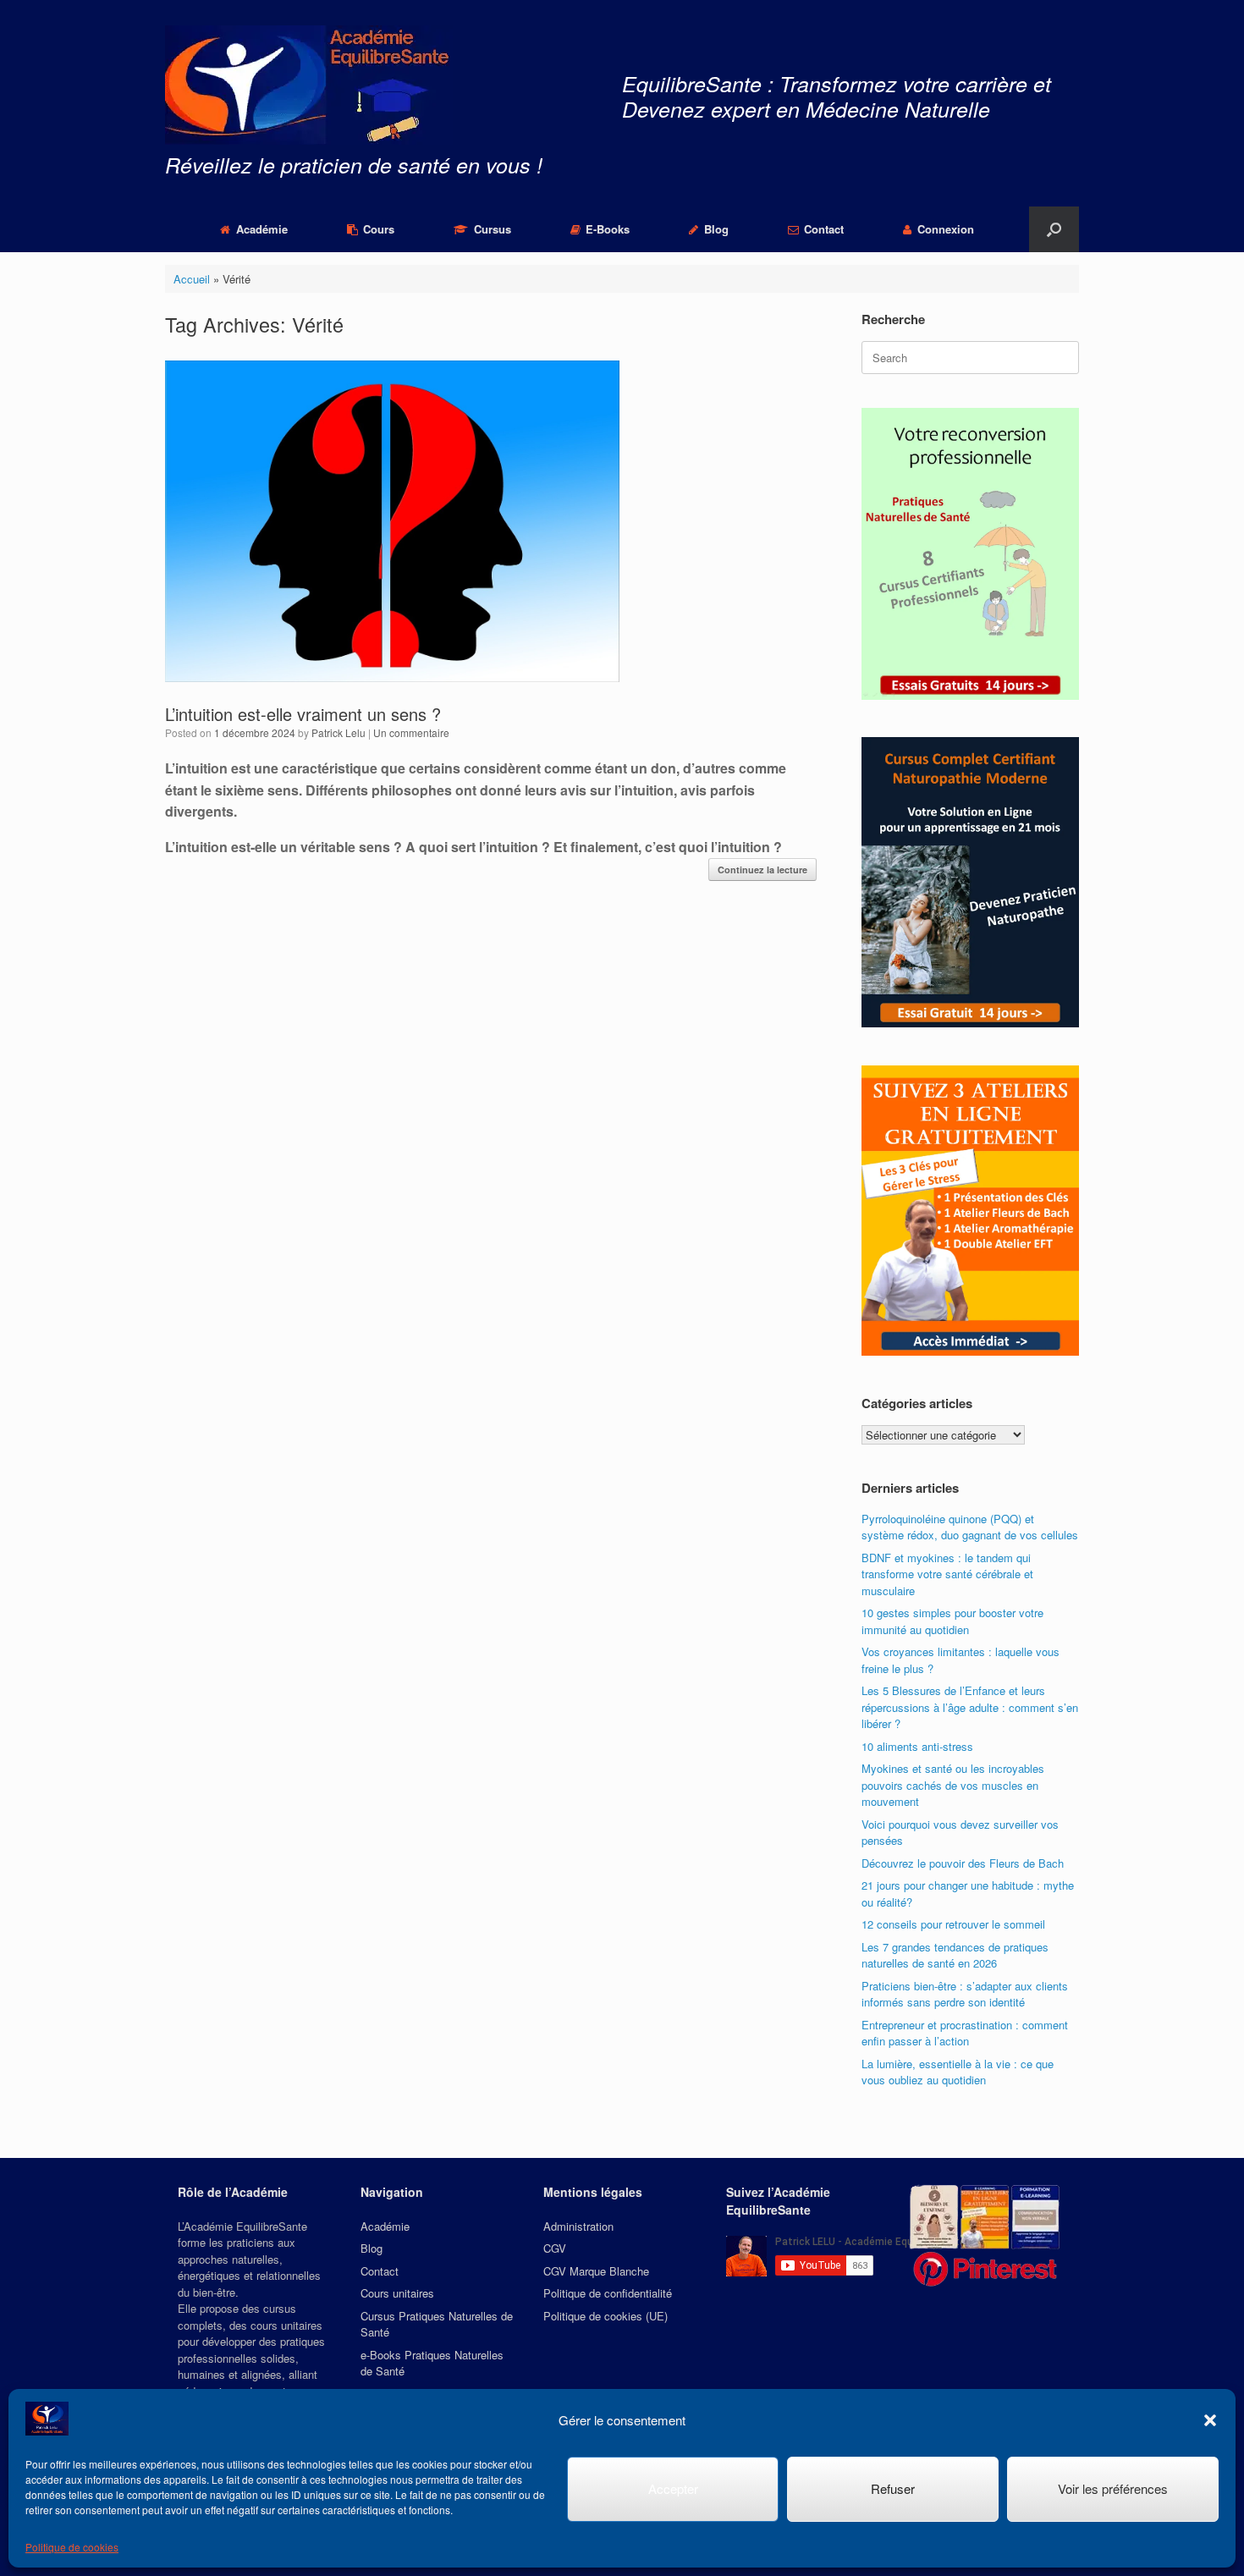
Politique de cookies (72, 2547)
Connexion (946, 229)
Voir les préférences (1113, 2488)
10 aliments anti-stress (917, 1746)
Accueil (192, 279)
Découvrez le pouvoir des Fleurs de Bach (963, 1863)
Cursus (493, 229)
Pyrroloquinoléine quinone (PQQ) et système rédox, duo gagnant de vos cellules (970, 1527)
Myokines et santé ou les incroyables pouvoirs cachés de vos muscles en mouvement (953, 1785)
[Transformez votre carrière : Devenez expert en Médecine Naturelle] (309, 85)
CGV (555, 2248)
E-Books (608, 229)
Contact (824, 229)
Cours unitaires (397, 2293)
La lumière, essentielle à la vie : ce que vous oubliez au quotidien (958, 2072)
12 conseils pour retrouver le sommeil (953, 1924)
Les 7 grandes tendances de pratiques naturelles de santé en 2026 (955, 1955)
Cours (379, 229)
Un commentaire (411, 732)
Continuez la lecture (762, 870)
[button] (1210, 2420)
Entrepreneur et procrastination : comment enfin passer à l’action (965, 2033)
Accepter (673, 2488)
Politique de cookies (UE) (605, 2316)
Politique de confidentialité (608, 2293)
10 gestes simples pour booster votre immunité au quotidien (952, 1621)
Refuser (893, 2488)
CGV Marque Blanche (596, 2271)
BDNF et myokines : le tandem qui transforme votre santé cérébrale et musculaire (947, 1574)
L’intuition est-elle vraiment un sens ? (303, 714)
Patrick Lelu (339, 732)
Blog (716, 229)
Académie (262, 229)
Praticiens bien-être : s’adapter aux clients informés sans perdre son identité (965, 1994)
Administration (578, 2226)
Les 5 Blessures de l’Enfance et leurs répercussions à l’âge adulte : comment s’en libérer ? (970, 1707)
